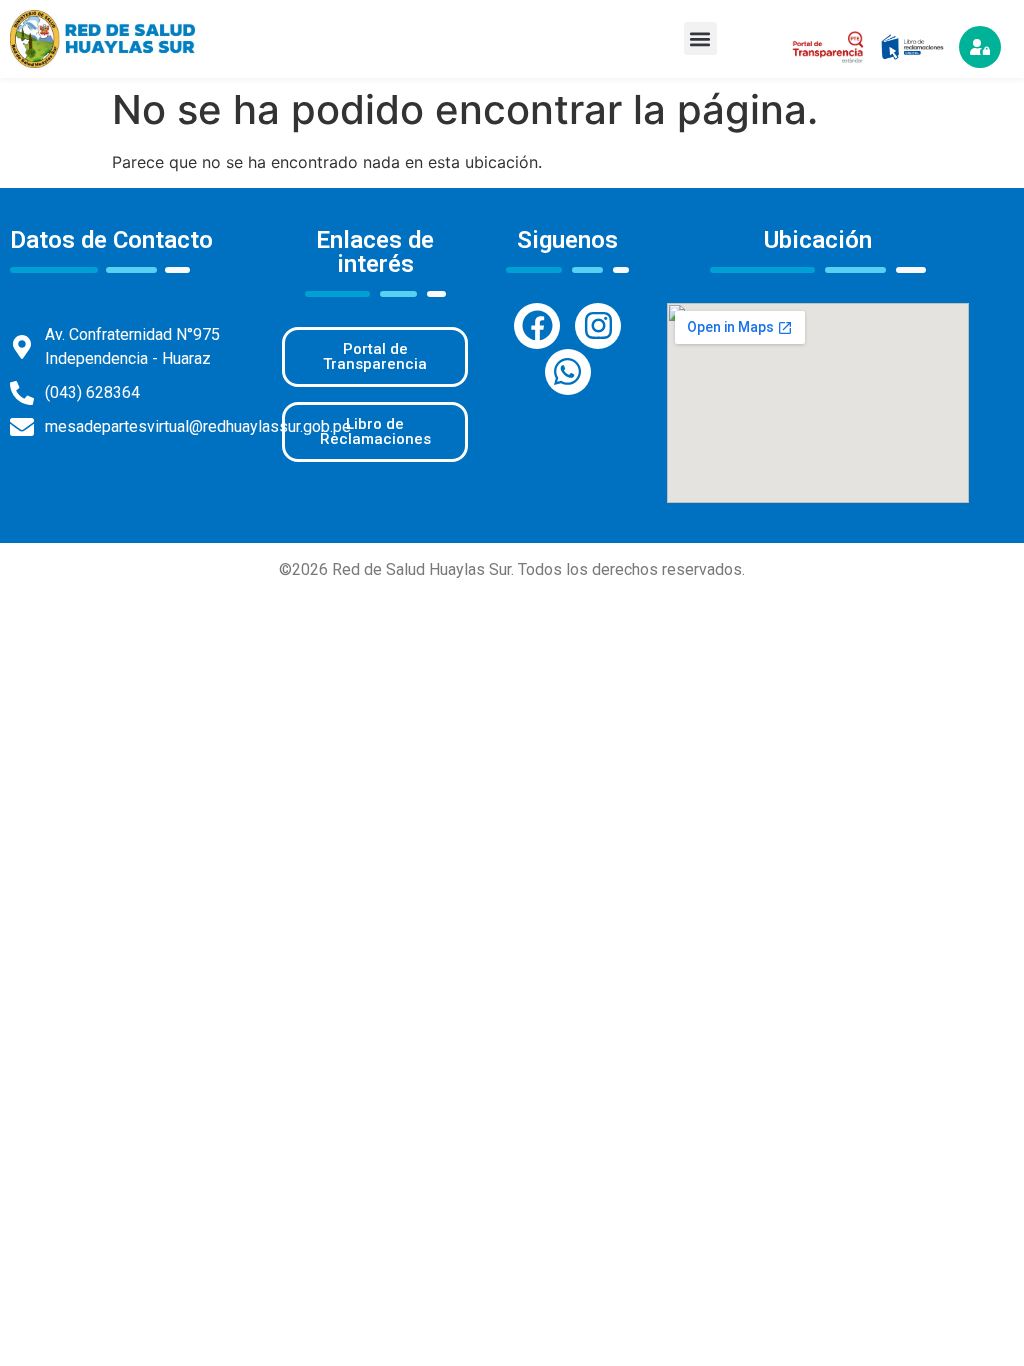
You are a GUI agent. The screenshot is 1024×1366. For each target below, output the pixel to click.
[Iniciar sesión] (980, 47)
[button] (700, 38)
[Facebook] (537, 326)
